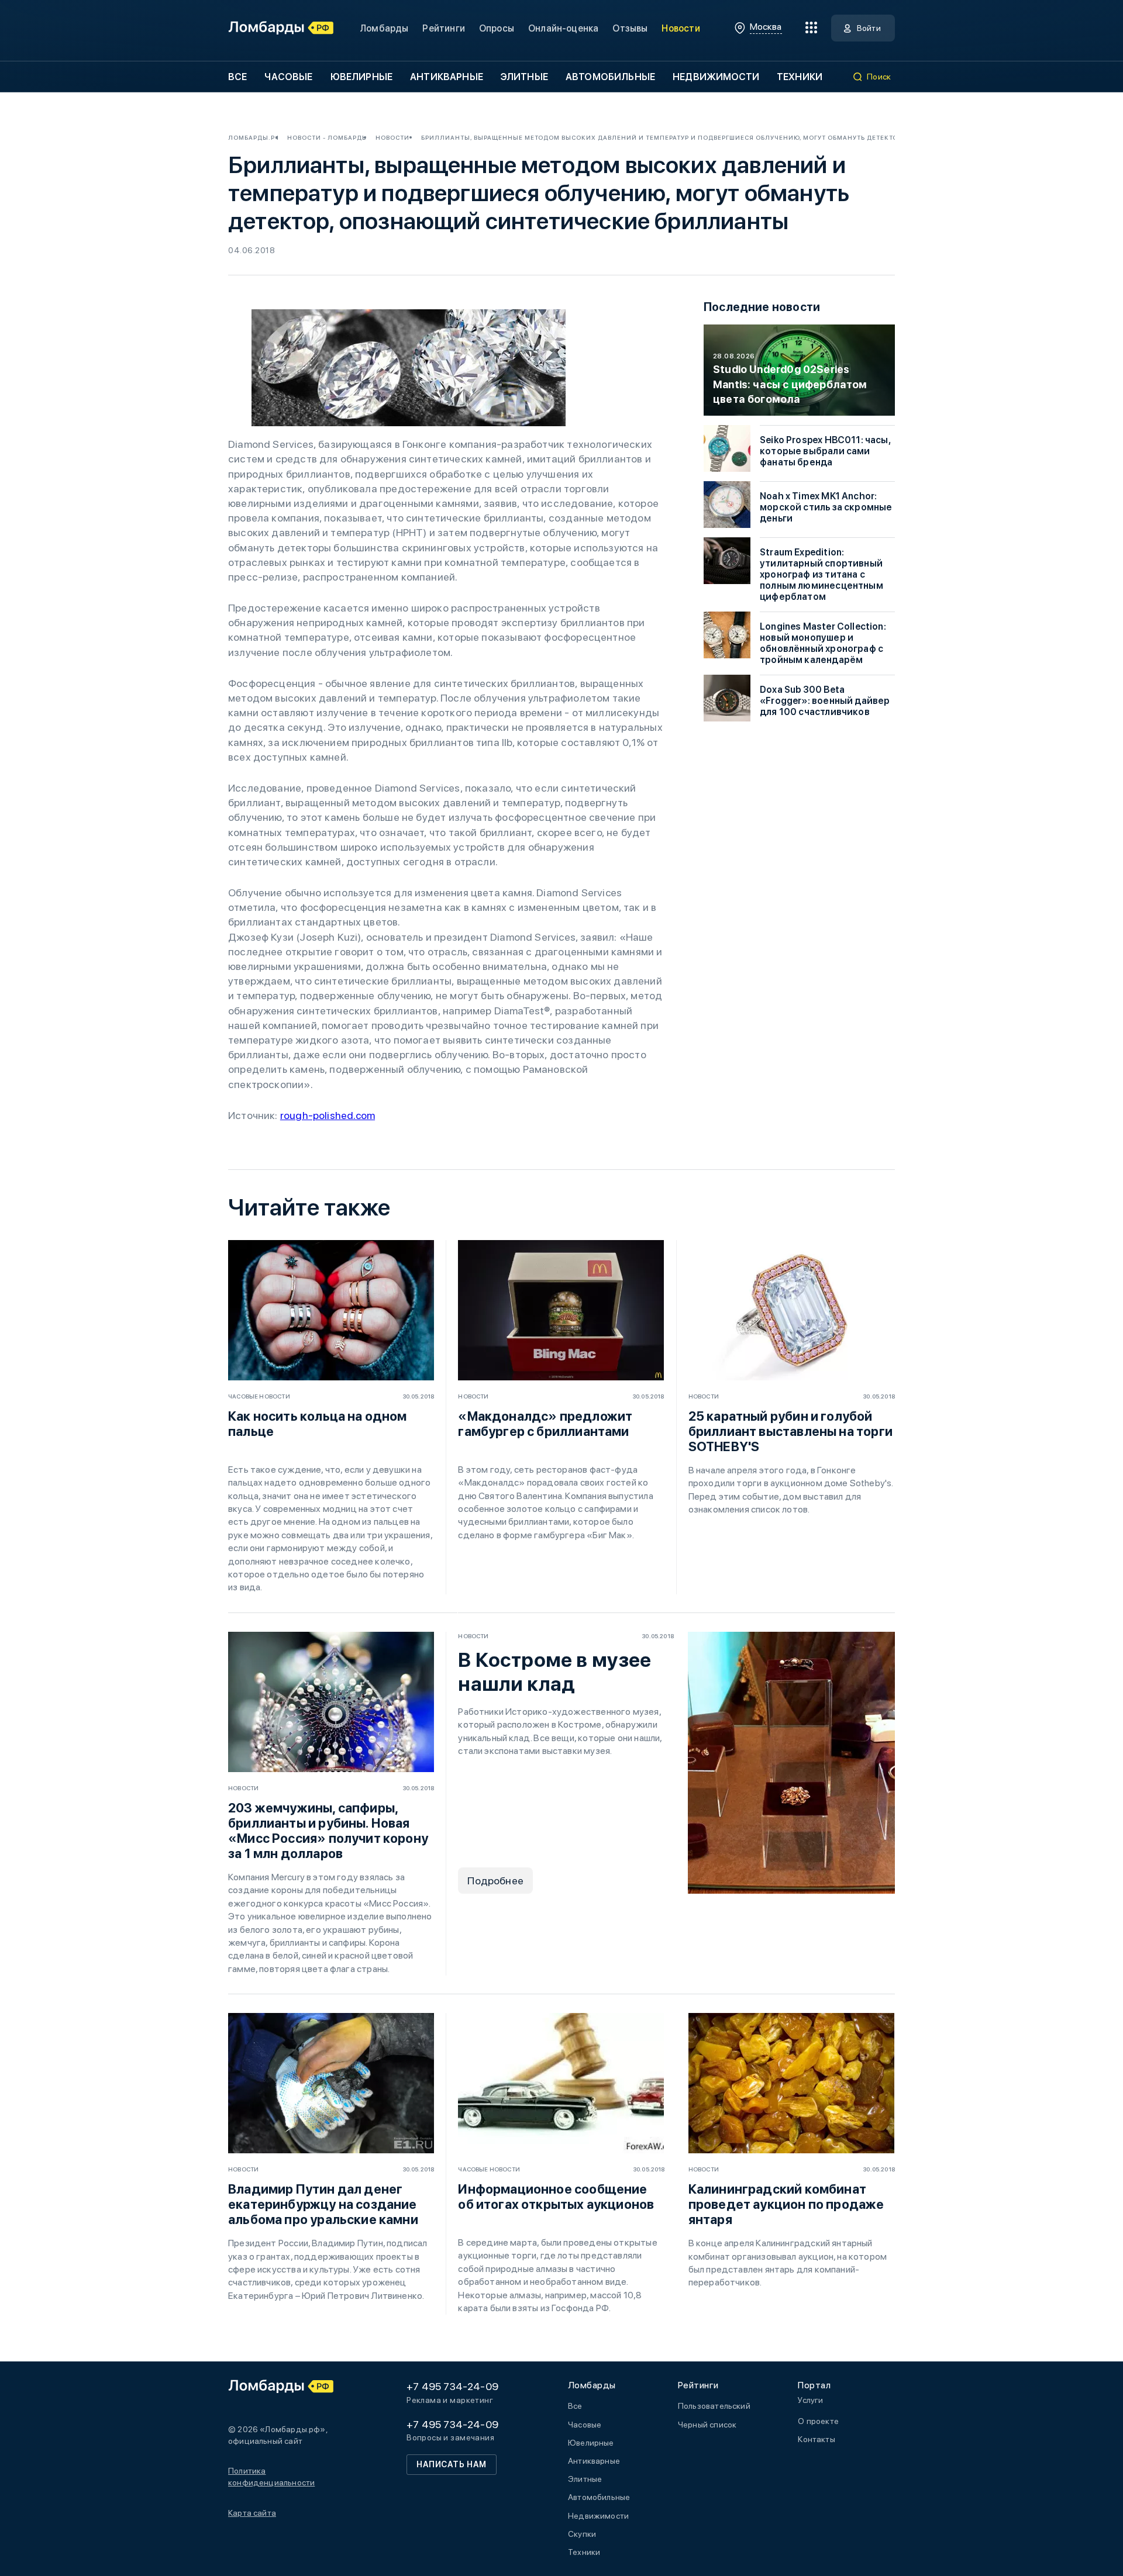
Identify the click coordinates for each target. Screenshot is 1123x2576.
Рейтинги (443, 28)
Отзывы (630, 28)
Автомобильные (610, 77)
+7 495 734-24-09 (452, 2386)
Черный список (707, 2425)
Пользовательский (714, 2406)
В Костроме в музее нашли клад (554, 1672)
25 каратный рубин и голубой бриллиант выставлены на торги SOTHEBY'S (790, 1431)
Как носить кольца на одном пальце (318, 1424)
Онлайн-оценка (563, 28)
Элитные (524, 77)
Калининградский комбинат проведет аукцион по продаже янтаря (786, 2204)
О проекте (818, 2421)
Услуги (810, 2400)
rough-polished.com (328, 1115)
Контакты (816, 2439)
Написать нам (452, 2464)
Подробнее (495, 1881)
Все (237, 77)
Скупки (582, 2534)
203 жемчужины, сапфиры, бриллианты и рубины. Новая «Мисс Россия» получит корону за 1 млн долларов (328, 1831)
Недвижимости (716, 77)
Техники (800, 77)
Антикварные (447, 77)
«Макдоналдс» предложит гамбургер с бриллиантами (545, 1424)
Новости (681, 28)
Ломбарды (384, 28)
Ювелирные (361, 77)
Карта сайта (252, 2513)
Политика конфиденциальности (271, 2477)
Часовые (288, 77)
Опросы (497, 28)
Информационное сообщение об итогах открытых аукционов (556, 2197)
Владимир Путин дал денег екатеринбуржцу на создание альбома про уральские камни (323, 2204)
